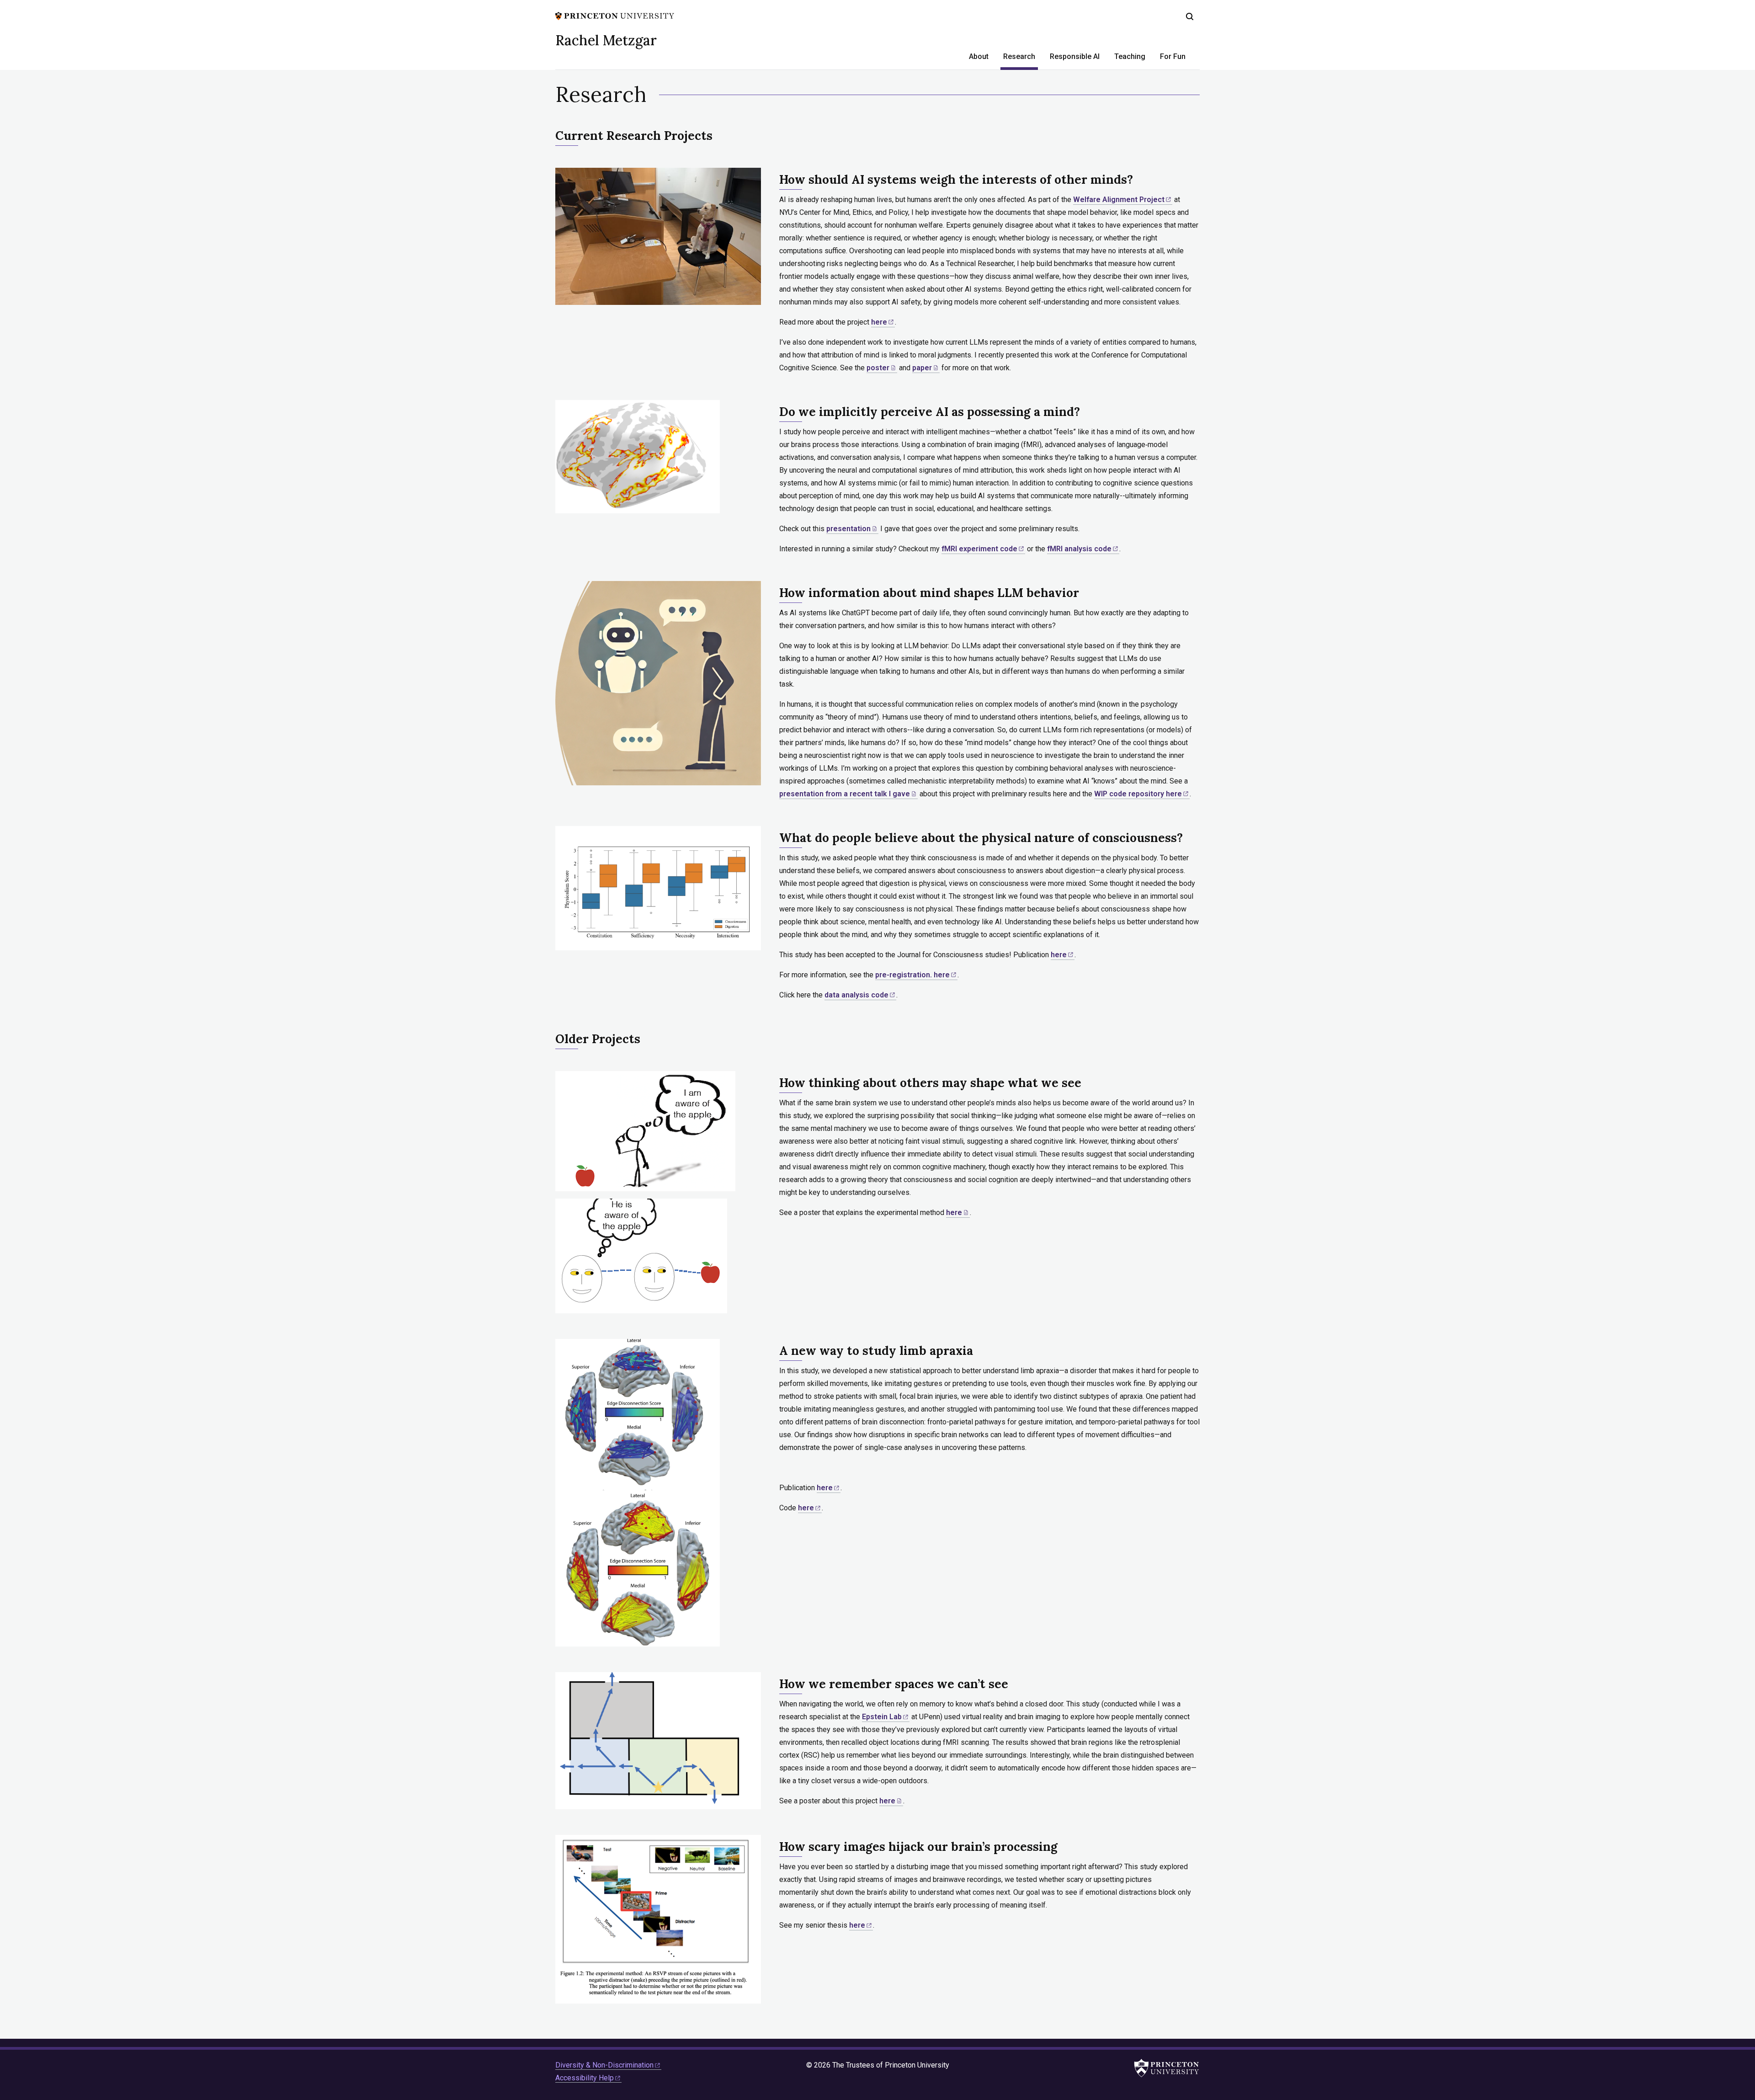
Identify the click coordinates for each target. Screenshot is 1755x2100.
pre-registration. (912, 975)
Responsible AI (1075, 56)
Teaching (1130, 56)
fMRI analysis (1079, 549)
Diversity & (604, 2065)
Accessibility (585, 2078)
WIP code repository (1138, 794)
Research (1021, 56)
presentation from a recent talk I (845, 794)
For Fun (1173, 56)
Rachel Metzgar (606, 40)
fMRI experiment (979, 549)
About (979, 56)
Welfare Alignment (1119, 200)
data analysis (856, 995)
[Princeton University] (615, 15)
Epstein (882, 1717)
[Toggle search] (1190, 16)
